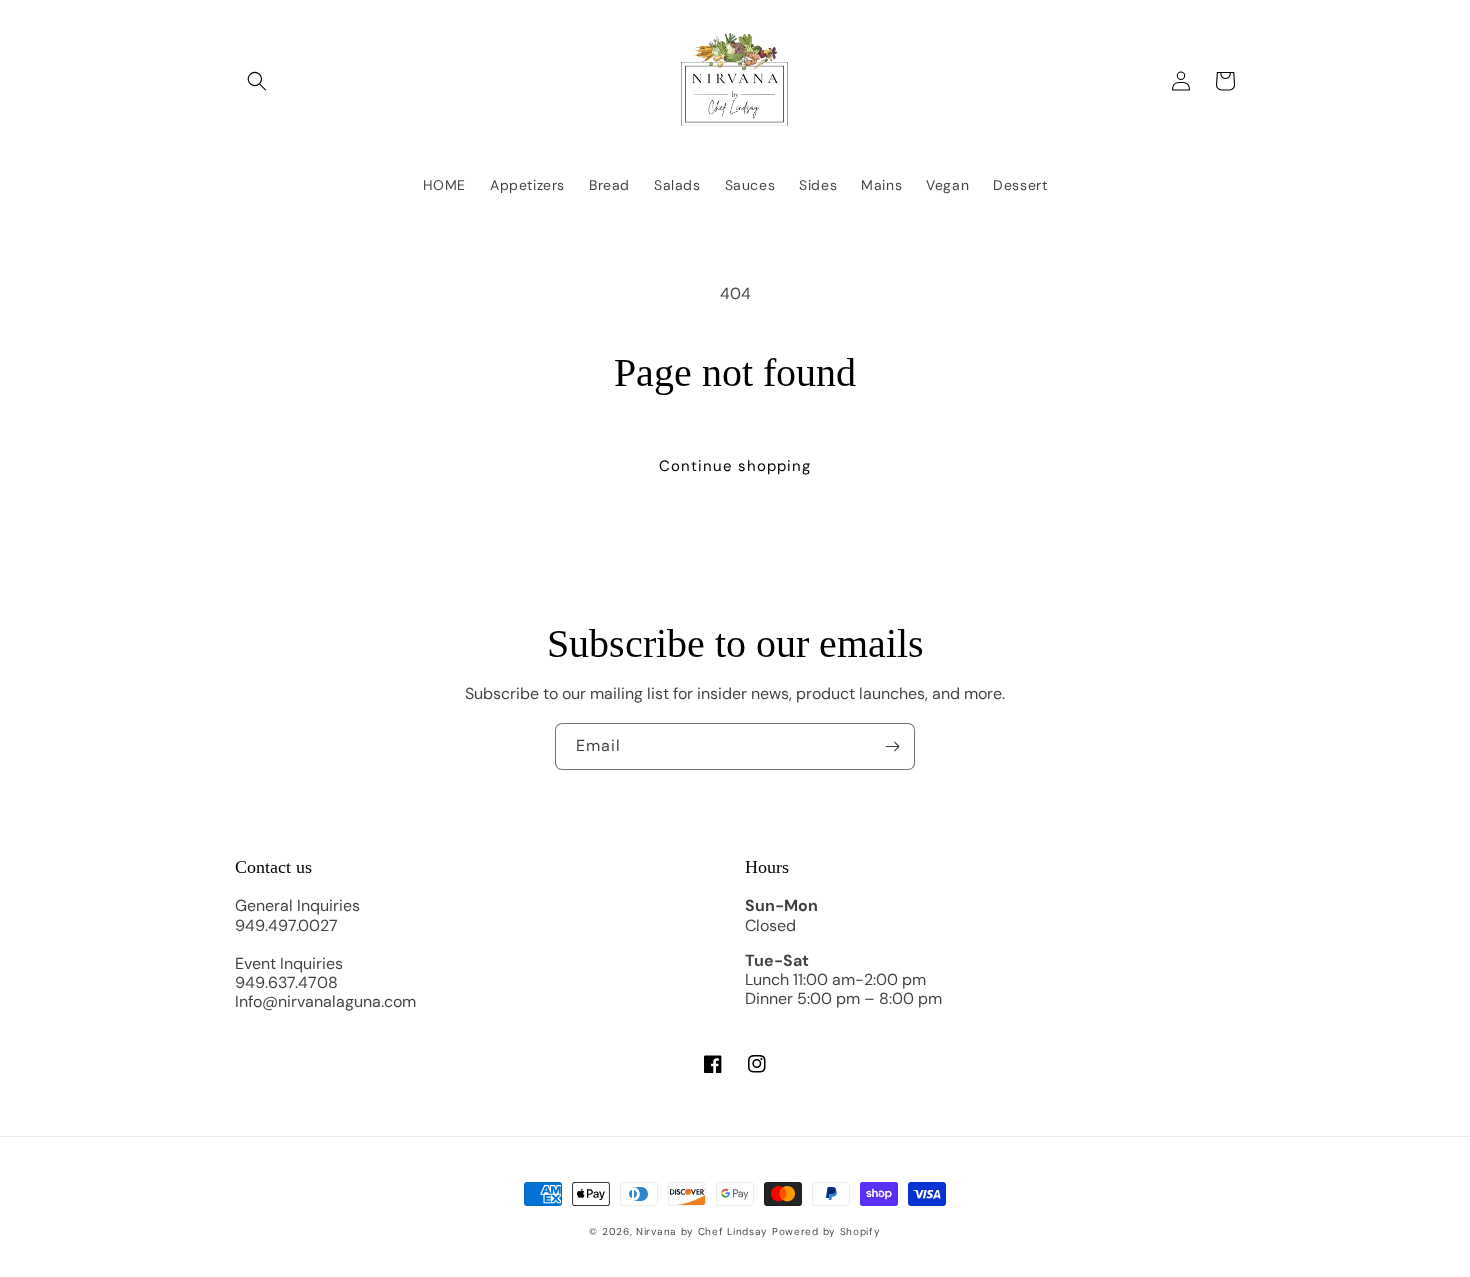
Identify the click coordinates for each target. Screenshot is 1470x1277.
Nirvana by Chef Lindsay (702, 1231)
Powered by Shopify (826, 1231)
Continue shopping (735, 466)
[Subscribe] (892, 746)
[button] (257, 81)
